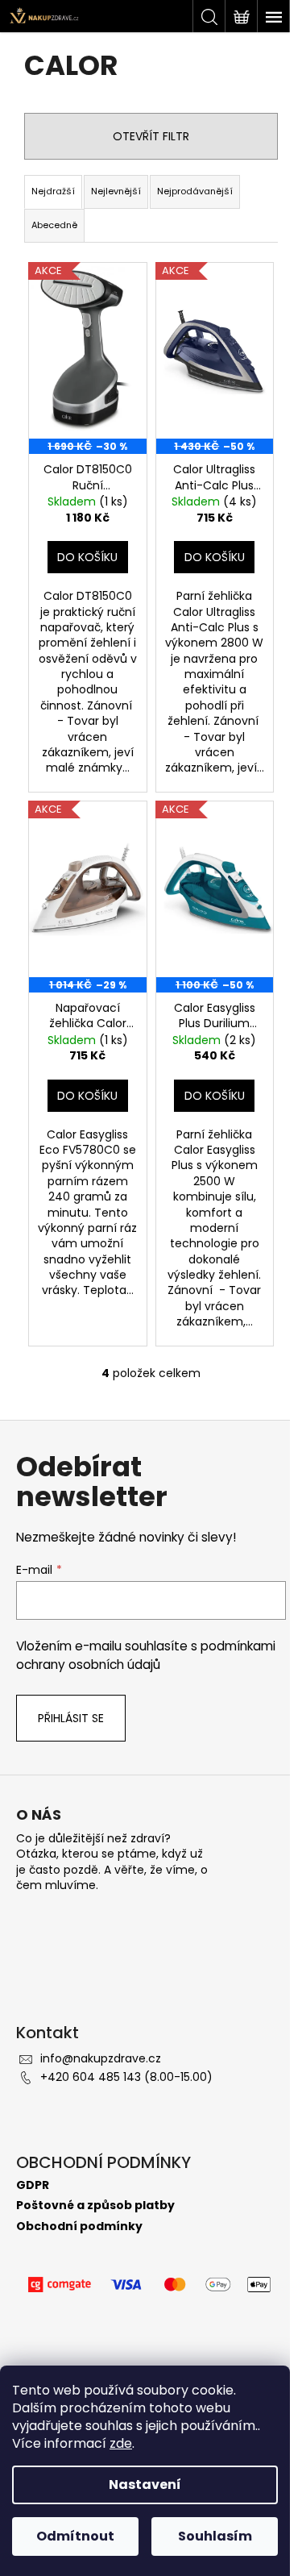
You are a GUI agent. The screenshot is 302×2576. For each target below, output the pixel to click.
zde (121, 2443)
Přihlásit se (71, 1718)
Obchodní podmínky (79, 2226)
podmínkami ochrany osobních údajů (146, 1655)
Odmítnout (75, 2536)
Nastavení (145, 2484)
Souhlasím (215, 2536)
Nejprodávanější (195, 191)
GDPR (33, 2185)
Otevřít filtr (151, 136)
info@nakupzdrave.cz (101, 2058)
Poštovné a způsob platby (95, 2206)
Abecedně (54, 225)
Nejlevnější (116, 191)
